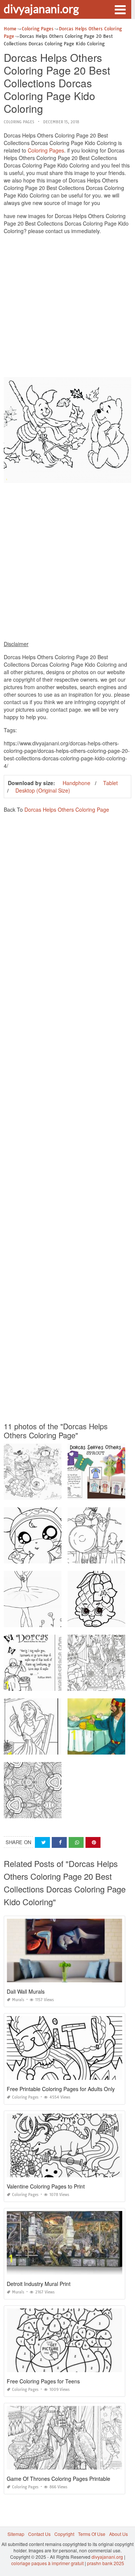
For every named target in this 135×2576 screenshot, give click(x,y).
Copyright (64, 2534)
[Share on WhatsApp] (76, 1842)
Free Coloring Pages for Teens (43, 2381)
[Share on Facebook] (59, 1842)
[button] (120, 9)
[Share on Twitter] (42, 1842)
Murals (18, 2000)
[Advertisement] (67, 308)
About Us (118, 2534)
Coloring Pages (19, 122)
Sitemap (16, 2534)
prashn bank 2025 (106, 2563)
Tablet (110, 783)
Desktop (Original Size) (43, 790)
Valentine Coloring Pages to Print (46, 2186)
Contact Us (39, 2534)
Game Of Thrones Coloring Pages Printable (58, 2479)
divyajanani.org (41, 9)
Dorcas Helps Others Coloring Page (67, 809)
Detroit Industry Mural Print (39, 2284)
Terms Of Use (92, 2534)
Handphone (76, 783)
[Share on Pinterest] (93, 1842)
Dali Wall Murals (26, 1991)
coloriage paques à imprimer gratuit (47, 2563)
